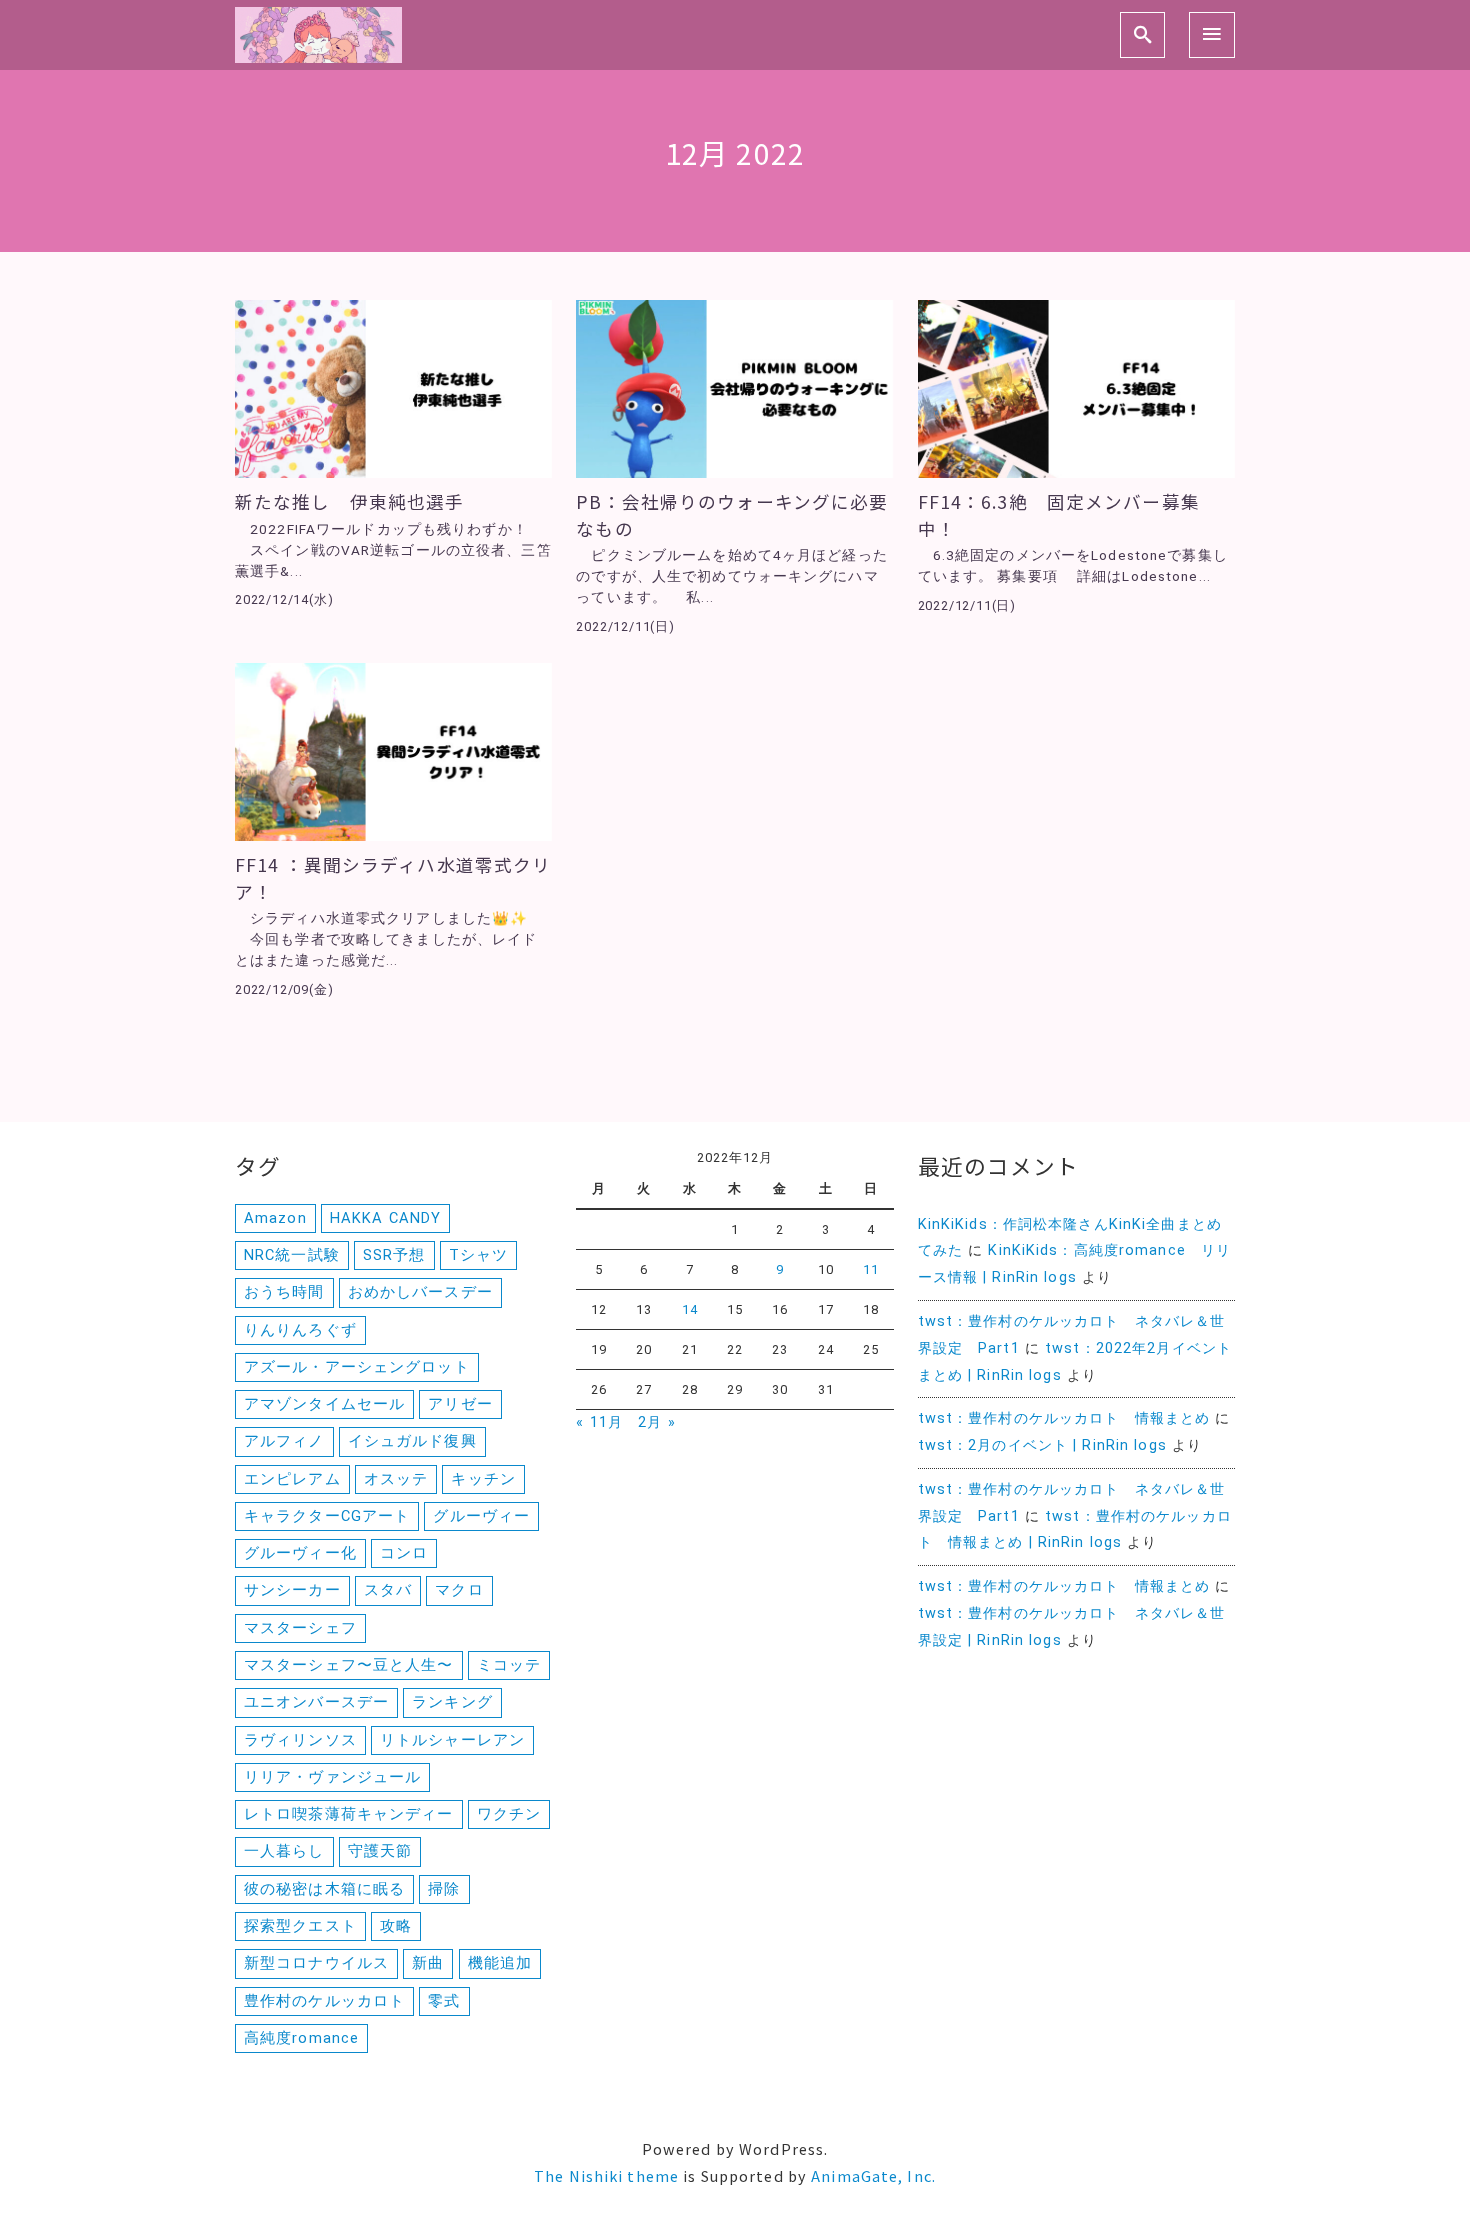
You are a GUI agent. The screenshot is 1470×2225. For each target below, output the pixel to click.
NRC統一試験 (292, 1255)
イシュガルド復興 (412, 1441)
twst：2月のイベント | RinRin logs (1042, 1445)
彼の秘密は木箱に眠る (324, 1889)
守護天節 (380, 1851)
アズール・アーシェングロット (357, 1367)
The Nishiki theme (606, 2175)
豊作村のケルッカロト (324, 2001)
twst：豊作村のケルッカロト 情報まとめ (1064, 1418)
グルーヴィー (481, 1516)
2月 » (656, 1422)
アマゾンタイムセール (324, 1404)
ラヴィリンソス (300, 1740)
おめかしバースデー (420, 1292)
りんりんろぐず (300, 1330)
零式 (444, 2001)
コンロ (404, 1553)
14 (690, 1309)
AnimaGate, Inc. (873, 2175)
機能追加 (500, 1963)
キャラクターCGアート (327, 1516)
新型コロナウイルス (316, 1963)
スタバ (388, 1590)
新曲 (428, 1963)
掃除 (444, 1889)
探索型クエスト (300, 1926)
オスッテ (396, 1479)
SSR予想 (394, 1255)
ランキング (452, 1702)
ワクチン (509, 1814)
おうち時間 (284, 1292)
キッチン (483, 1479)
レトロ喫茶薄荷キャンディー (349, 1814)
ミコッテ (509, 1665)
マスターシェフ (300, 1628)
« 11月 (599, 1422)
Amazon (275, 1218)
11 (871, 1269)
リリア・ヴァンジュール (332, 1777)
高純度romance (301, 2038)
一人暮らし (284, 1851)
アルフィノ (284, 1441)
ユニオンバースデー (316, 1702)
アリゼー (460, 1404)
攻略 (396, 1926)
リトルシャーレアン (452, 1740)
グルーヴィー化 (300, 1553)
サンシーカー (292, 1590)
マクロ (459, 1590)
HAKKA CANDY (385, 1218)
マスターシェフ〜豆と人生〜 (349, 1665)
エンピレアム (292, 1479)
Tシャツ (478, 1255)
